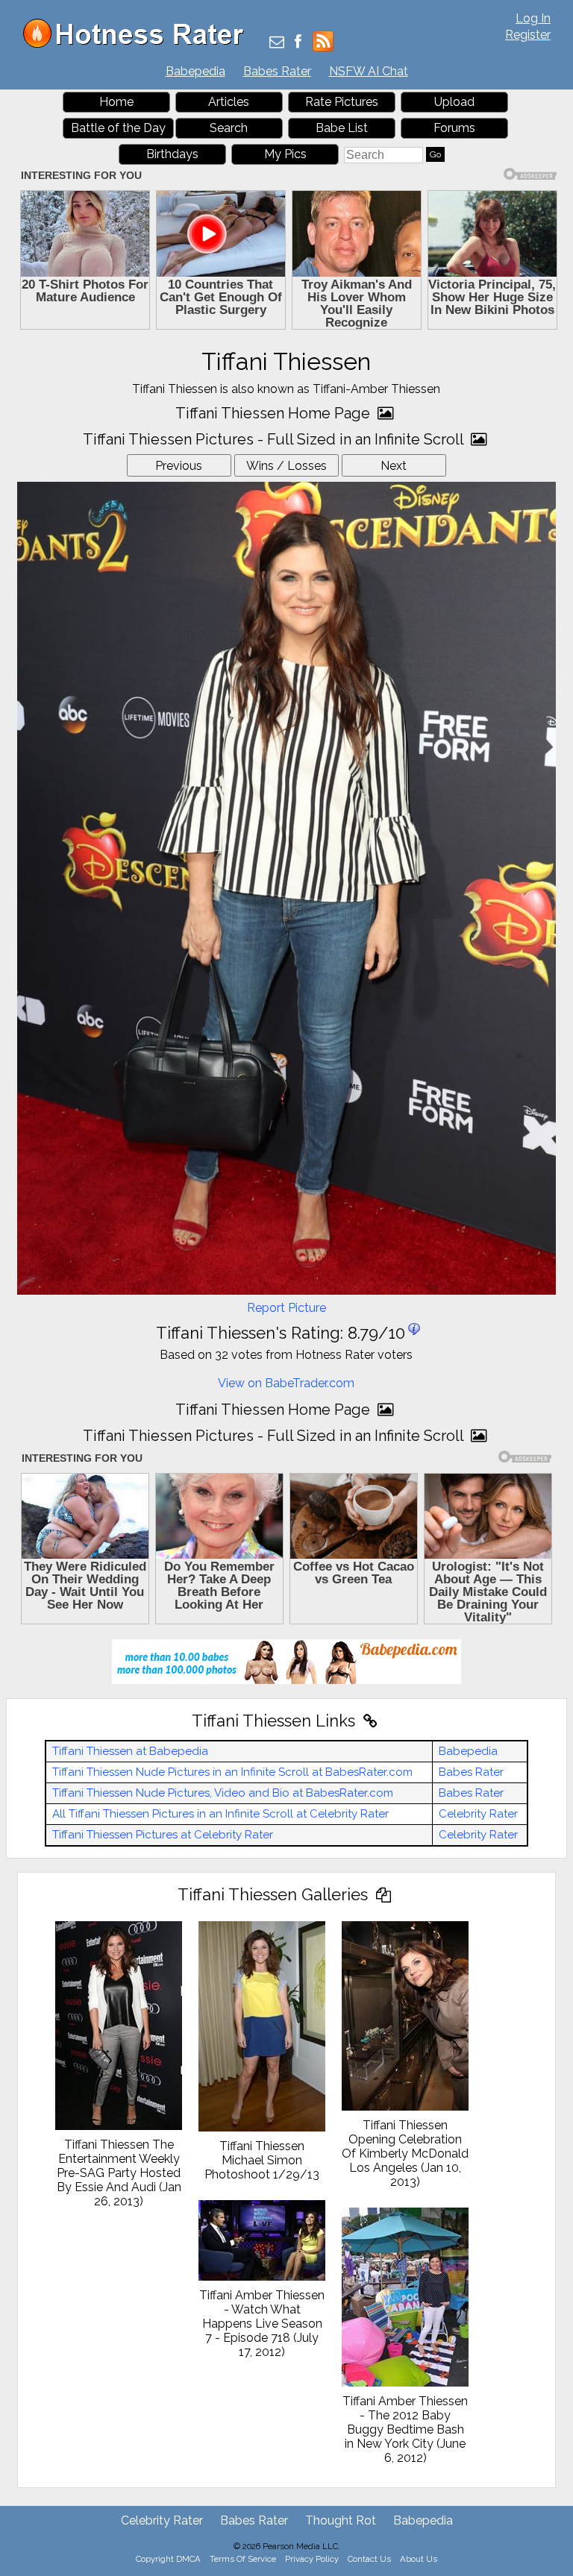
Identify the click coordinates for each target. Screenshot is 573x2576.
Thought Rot (341, 2520)
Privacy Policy (312, 2559)
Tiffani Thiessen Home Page (275, 413)
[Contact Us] (277, 43)
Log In (533, 18)
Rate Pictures (342, 102)
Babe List (342, 128)
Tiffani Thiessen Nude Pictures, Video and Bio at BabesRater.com (223, 1793)
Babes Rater (277, 71)
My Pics (285, 154)
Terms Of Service (243, 2559)
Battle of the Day (118, 128)
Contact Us (369, 2559)
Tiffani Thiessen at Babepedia (130, 1751)
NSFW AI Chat (369, 71)
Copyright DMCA (168, 2559)
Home (116, 102)
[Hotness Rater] (139, 44)
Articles (229, 102)
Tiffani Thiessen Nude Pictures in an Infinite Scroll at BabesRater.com (232, 1772)
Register (528, 35)
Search (229, 128)
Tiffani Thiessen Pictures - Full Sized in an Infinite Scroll (275, 439)
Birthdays (172, 154)
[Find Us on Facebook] (298, 43)
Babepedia (195, 71)
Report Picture (286, 1308)
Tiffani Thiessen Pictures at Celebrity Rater (163, 1835)
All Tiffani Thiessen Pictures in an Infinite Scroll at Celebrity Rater (220, 1814)
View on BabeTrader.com (286, 1383)
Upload (454, 102)
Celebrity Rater (478, 1814)
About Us (419, 2559)
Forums (454, 128)
